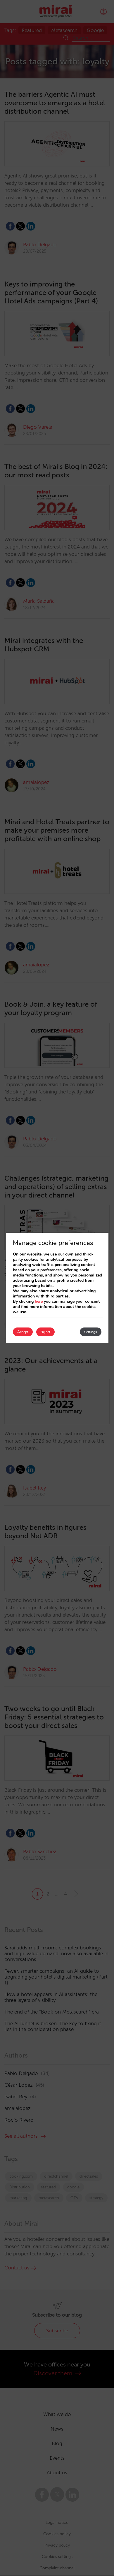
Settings (91, 1332)
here (39, 1301)
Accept (23, 1332)
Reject (45, 1332)
